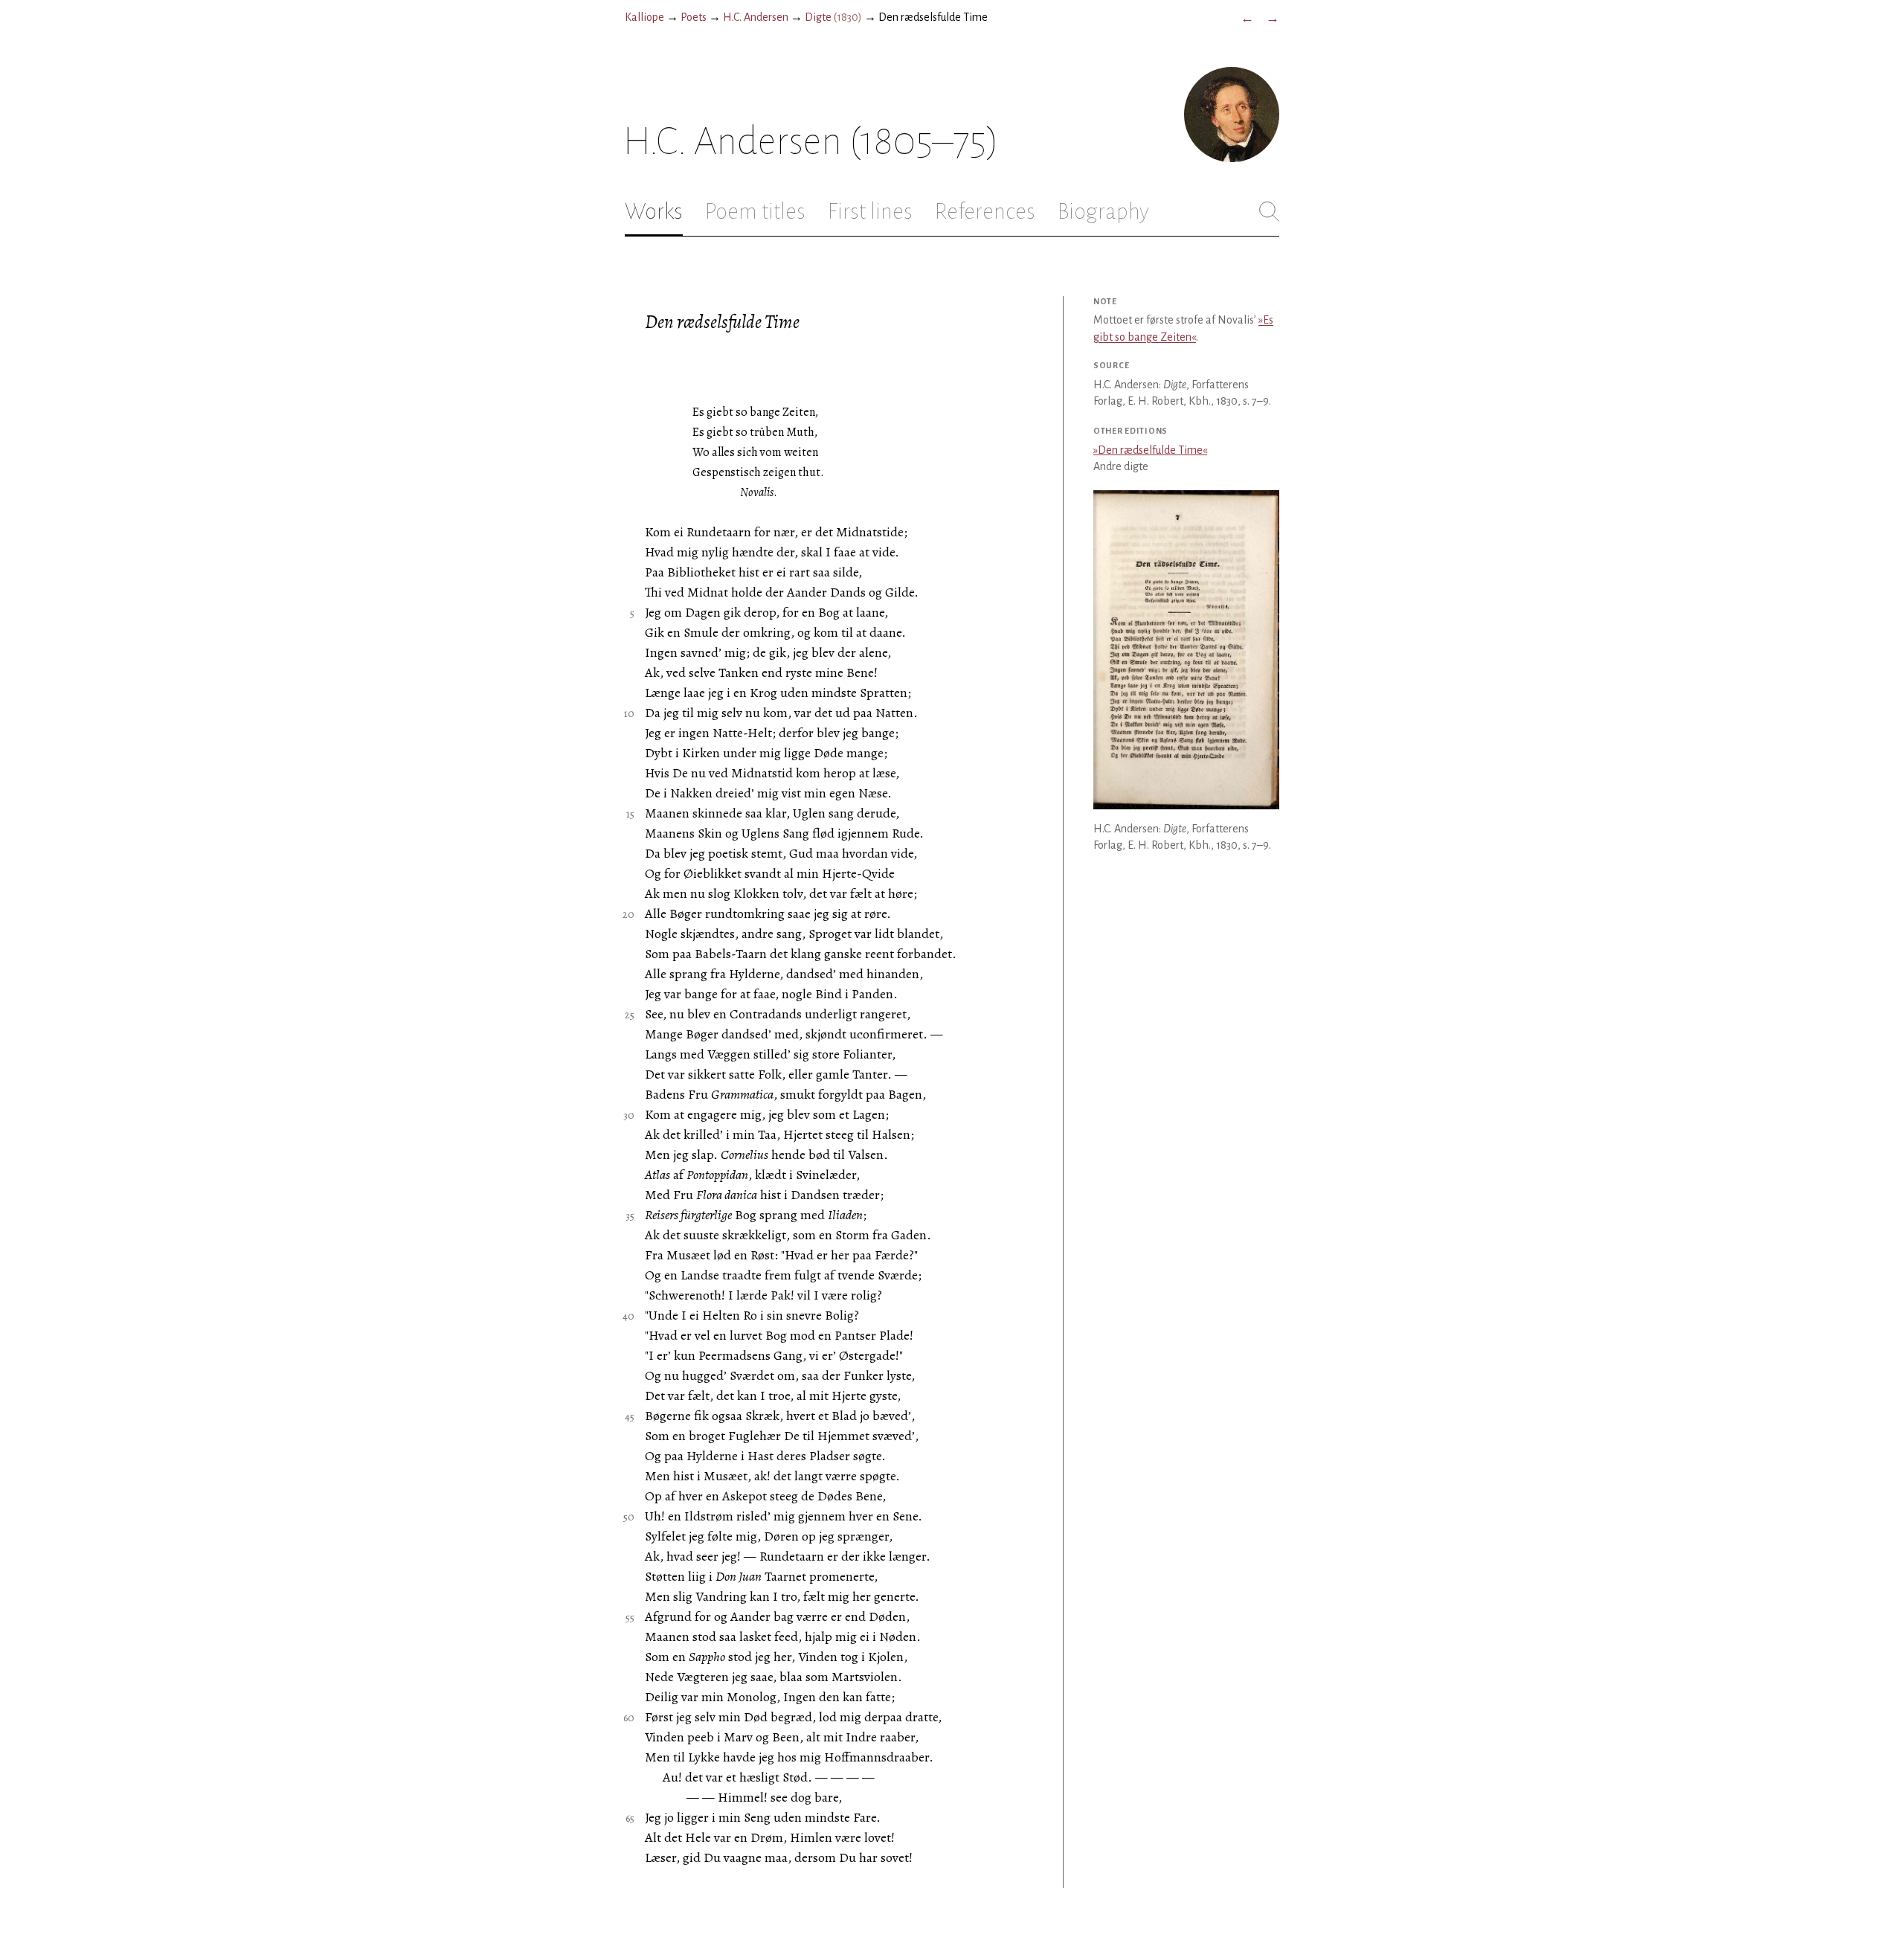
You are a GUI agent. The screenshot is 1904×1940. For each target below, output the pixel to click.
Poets (694, 17)
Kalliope (644, 17)
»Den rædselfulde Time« (1150, 450)
